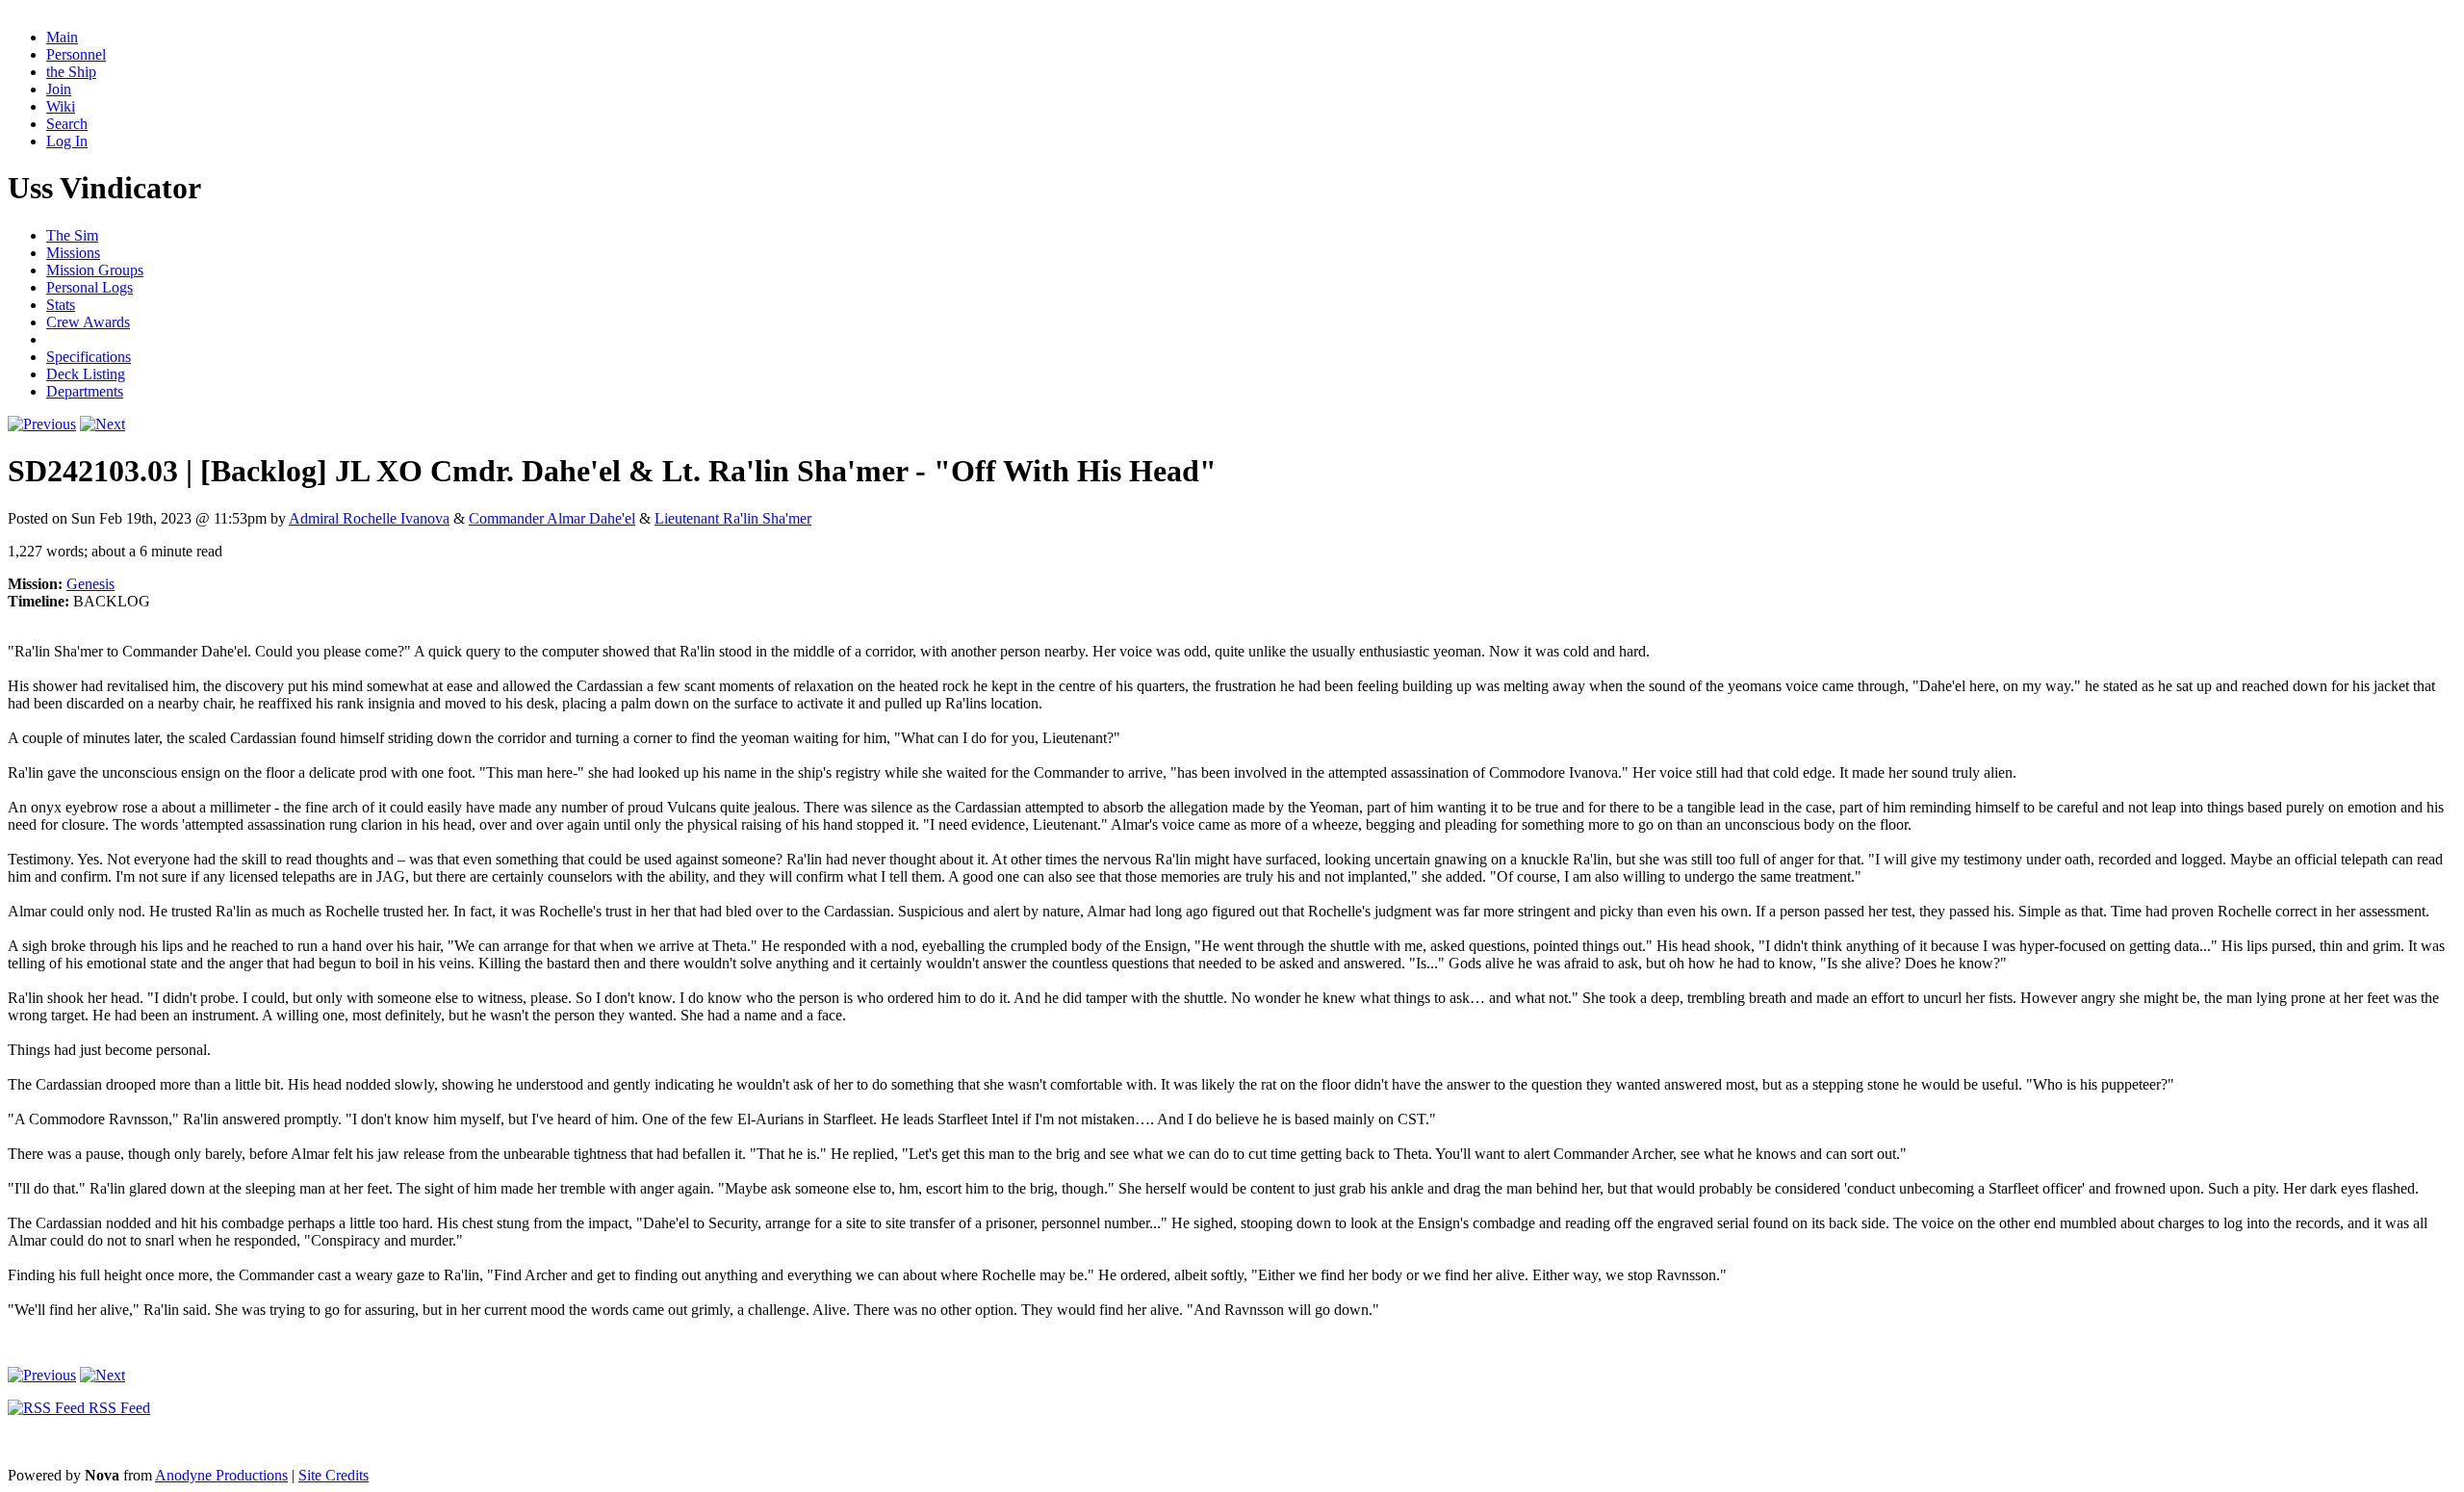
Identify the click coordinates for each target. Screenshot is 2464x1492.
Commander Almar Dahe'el (552, 518)
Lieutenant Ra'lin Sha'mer (733, 518)
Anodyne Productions (221, 1475)
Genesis (90, 584)
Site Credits (334, 1475)
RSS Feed (117, 1408)
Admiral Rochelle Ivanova (369, 518)
